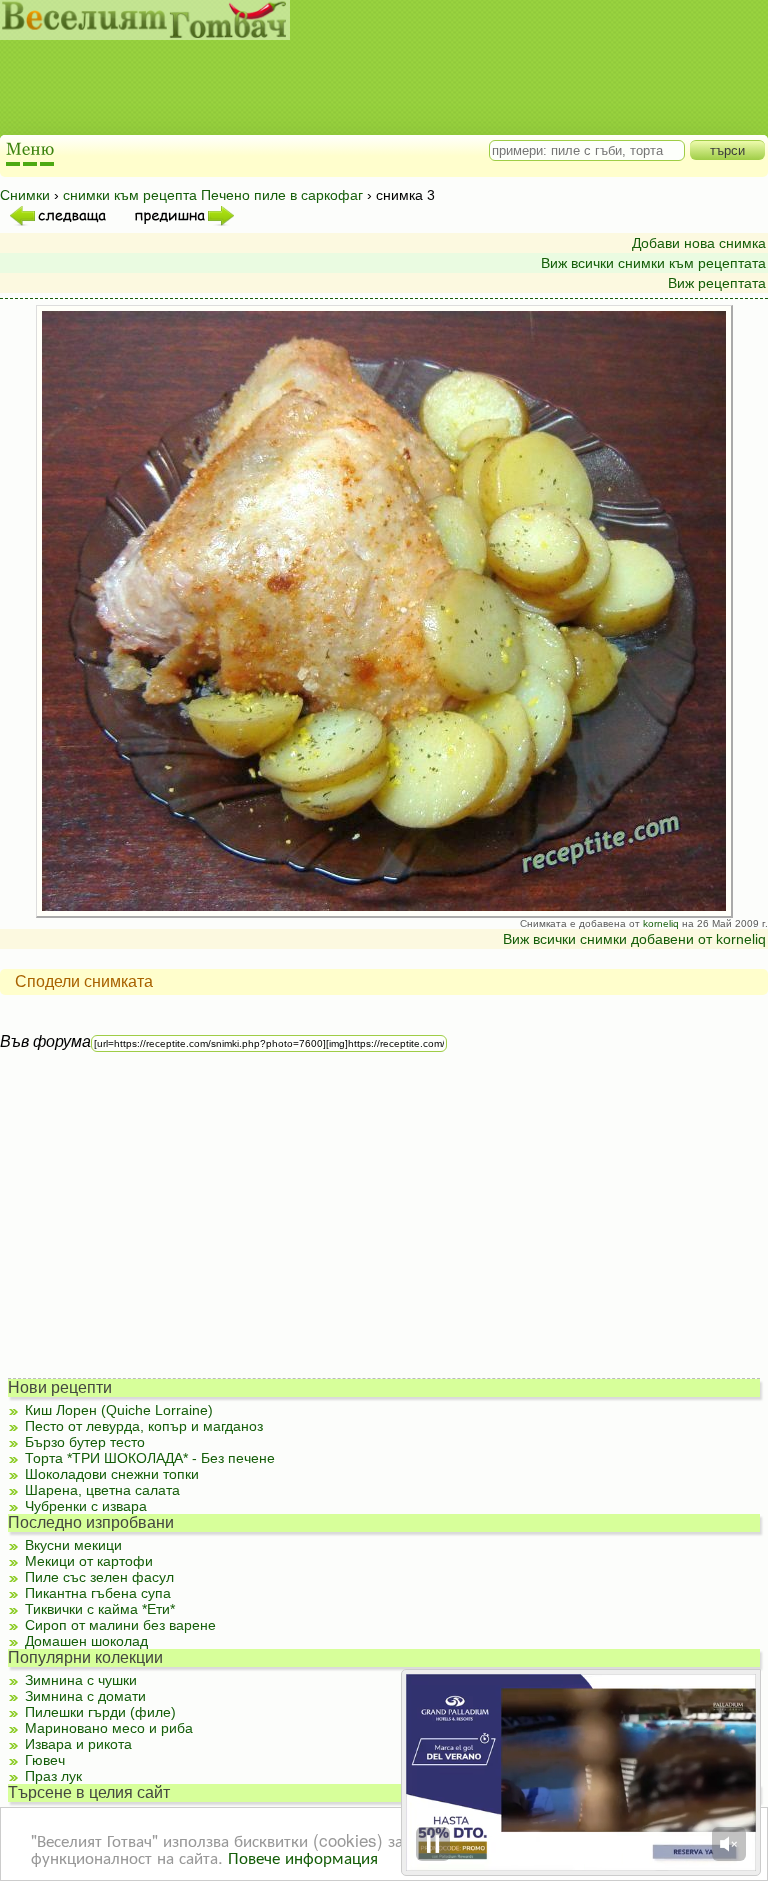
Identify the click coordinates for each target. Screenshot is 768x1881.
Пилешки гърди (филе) (100, 1712)
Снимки (25, 195)
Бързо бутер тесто (85, 1442)
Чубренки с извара (86, 1506)
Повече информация (303, 1856)
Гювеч (45, 1760)
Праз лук (53, 1776)
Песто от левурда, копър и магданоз (144, 1426)
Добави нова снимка (699, 243)
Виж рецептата (717, 283)
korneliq (661, 923)
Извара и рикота (78, 1744)
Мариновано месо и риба (109, 1728)
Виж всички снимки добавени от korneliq (634, 939)
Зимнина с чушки (81, 1680)
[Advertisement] (365, 90)
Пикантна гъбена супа (98, 1593)
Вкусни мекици (73, 1545)
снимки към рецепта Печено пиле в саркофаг (213, 195)
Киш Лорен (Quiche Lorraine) (119, 1410)
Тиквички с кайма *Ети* (100, 1609)
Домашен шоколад (86, 1641)
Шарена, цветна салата (102, 1490)
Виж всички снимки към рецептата (653, 263)
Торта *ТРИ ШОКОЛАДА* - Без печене (150, 1458)
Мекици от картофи (89, 1561)
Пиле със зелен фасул (99, 1577)
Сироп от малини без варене (120, 1625)
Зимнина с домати (85, 1696)
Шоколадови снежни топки (112, 1474)
